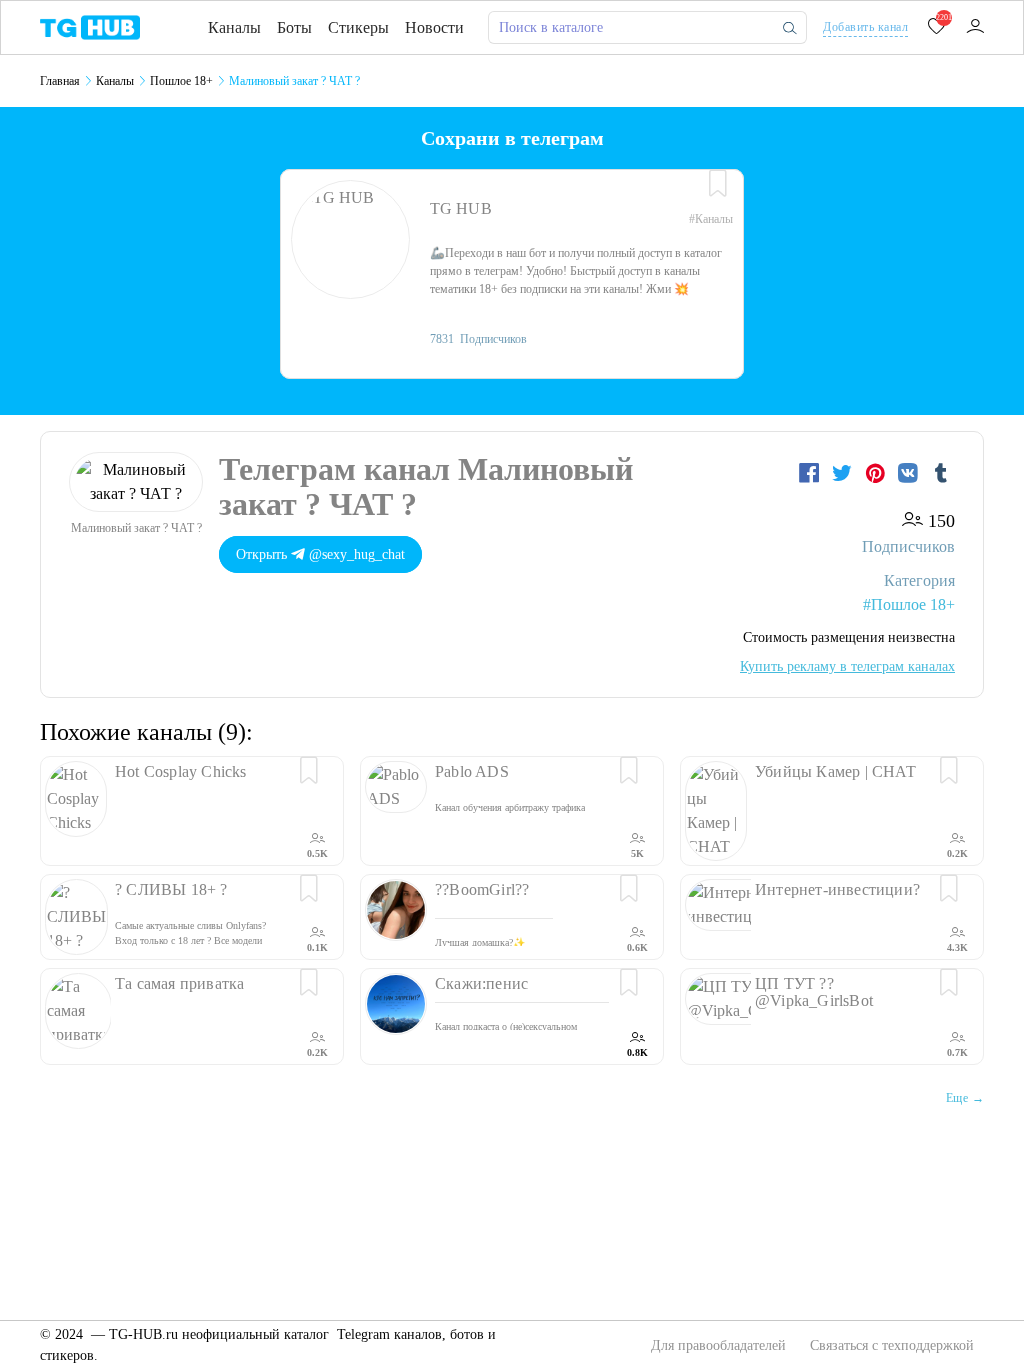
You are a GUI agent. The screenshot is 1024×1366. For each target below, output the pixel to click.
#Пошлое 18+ (909, 604)
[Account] (975, 27)
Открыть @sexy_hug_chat (320, 554)
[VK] (910, 473)
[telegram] (90, 26)
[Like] (718, 184)
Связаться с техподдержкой (892, 1345)
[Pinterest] (877, 473)
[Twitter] (844, 473)
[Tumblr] (941, 473)
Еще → (965, 1098)
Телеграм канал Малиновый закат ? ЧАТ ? (426, 486)
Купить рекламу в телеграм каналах (847, 666)
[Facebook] (811, 473)
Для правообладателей (720, 1345)
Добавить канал (865, 27)
